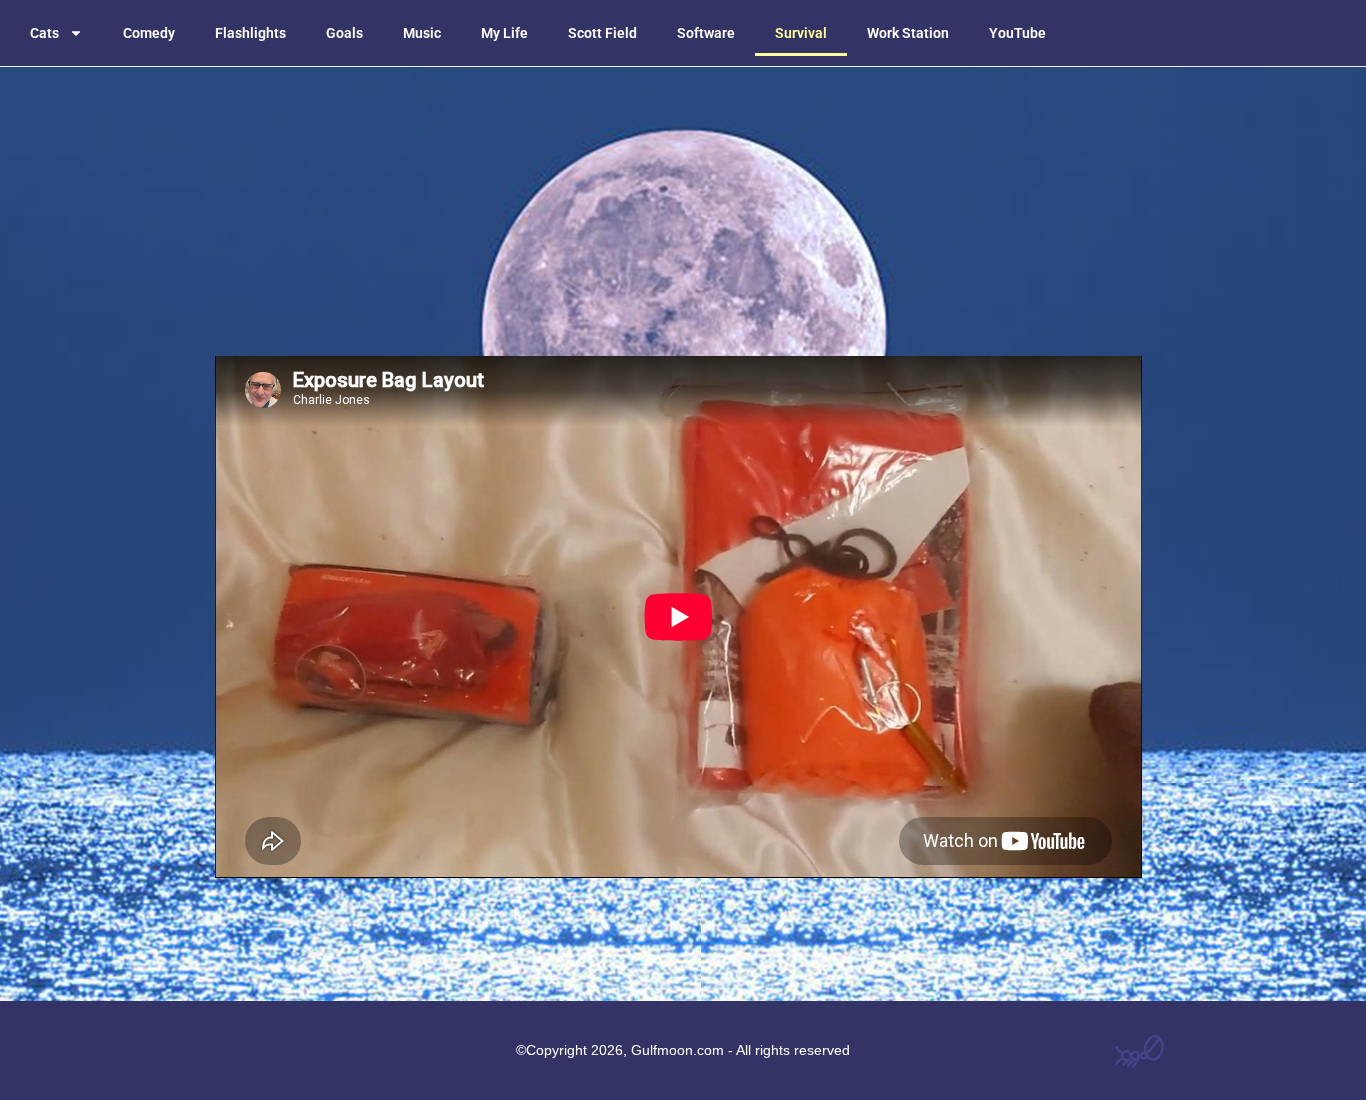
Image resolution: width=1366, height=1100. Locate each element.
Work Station (908, 33)
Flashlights (250, 33)
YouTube (1017, 33)
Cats (44, 33)
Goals (344, 33)
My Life (504, 33)
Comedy (149, 33)
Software (706, 33)
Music (422, 33)
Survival (801, 33)
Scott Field (602, 33)
